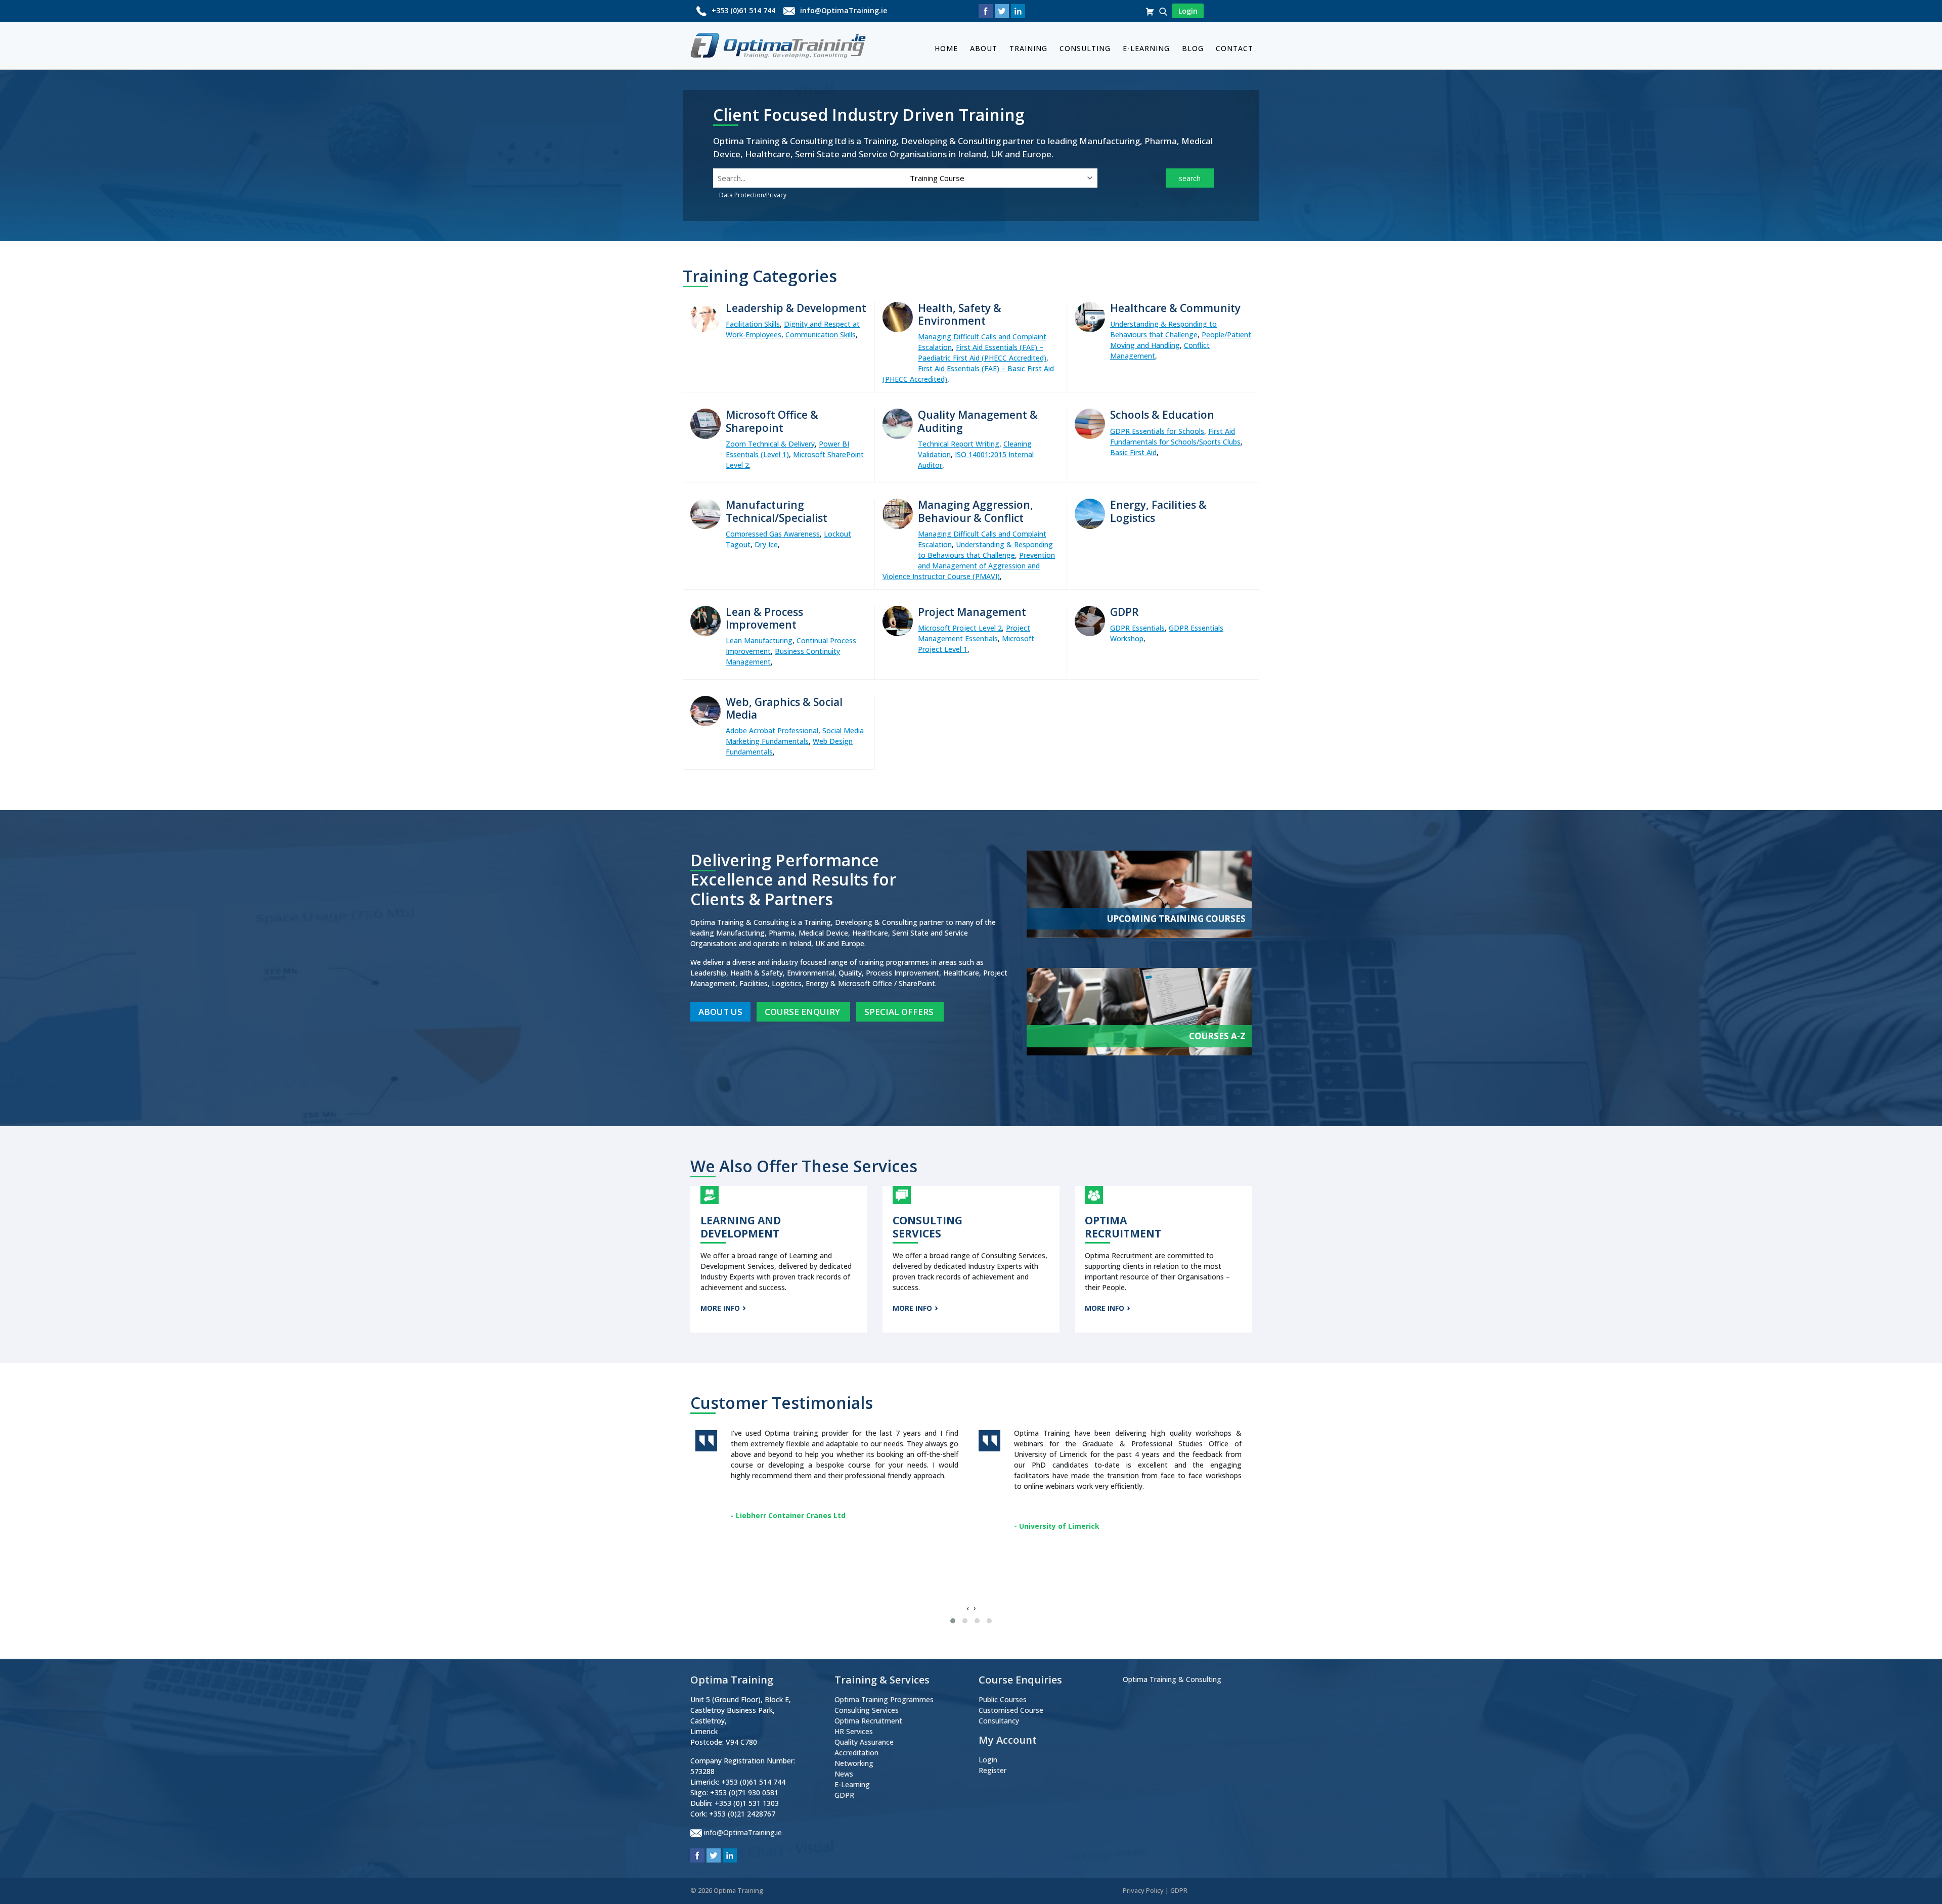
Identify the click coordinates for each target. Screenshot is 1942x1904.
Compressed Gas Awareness (773, 534)
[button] (953, 1621)
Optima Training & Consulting (1172, 1679)
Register (992, 1770)
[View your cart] (1151, 11)
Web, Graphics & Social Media (784, 708)
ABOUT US (720, 1012)
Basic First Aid (1133, 452)
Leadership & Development (796, 308)
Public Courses (1003, 1699)
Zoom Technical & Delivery (770, 444)
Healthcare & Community (1175, 308)
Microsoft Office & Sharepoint (772, 421)
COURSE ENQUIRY (803, 1012)
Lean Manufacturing (759, 640)
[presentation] (967, 1608)
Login (988, 1760)
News (844, 1774)
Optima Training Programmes (884, 1699)
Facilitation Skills (753, 324)
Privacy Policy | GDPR (1155, 1890)
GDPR (1124, 612)
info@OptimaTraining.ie (844, 10)
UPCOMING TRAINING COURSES (1176, 919)
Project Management (972, 612)
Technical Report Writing (959, 444)
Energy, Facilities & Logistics (1158, 511)
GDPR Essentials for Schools (1157, 431)
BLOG (1193, 48)
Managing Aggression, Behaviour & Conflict (976, 511)
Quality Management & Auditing (978, 421)
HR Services (854, 1731)
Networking (854, 1763)
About (984, 48)
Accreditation (856, 1753)
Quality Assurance (864, 1742)
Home (946, 48)
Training (1028, 48)
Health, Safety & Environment (960, 314)
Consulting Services (867, 1710)
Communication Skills (821, 335)
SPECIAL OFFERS (900, 1012)
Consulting (1085, 48)
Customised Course (1011, 1710)
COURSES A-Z (1217, 1036)
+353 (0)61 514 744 (743, 10)
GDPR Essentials (1137, 628)
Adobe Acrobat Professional (772, 730)
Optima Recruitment (868, 1721)
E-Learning (1146, 48)
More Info (720, 1308)
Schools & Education (1162, 415)
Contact (1234, 48)
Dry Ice (766, 544)
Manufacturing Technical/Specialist (777, 511)
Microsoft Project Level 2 (960, 628)
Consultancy (999, 1721)
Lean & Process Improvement (764, 618)
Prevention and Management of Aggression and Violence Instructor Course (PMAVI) (969, 566)
